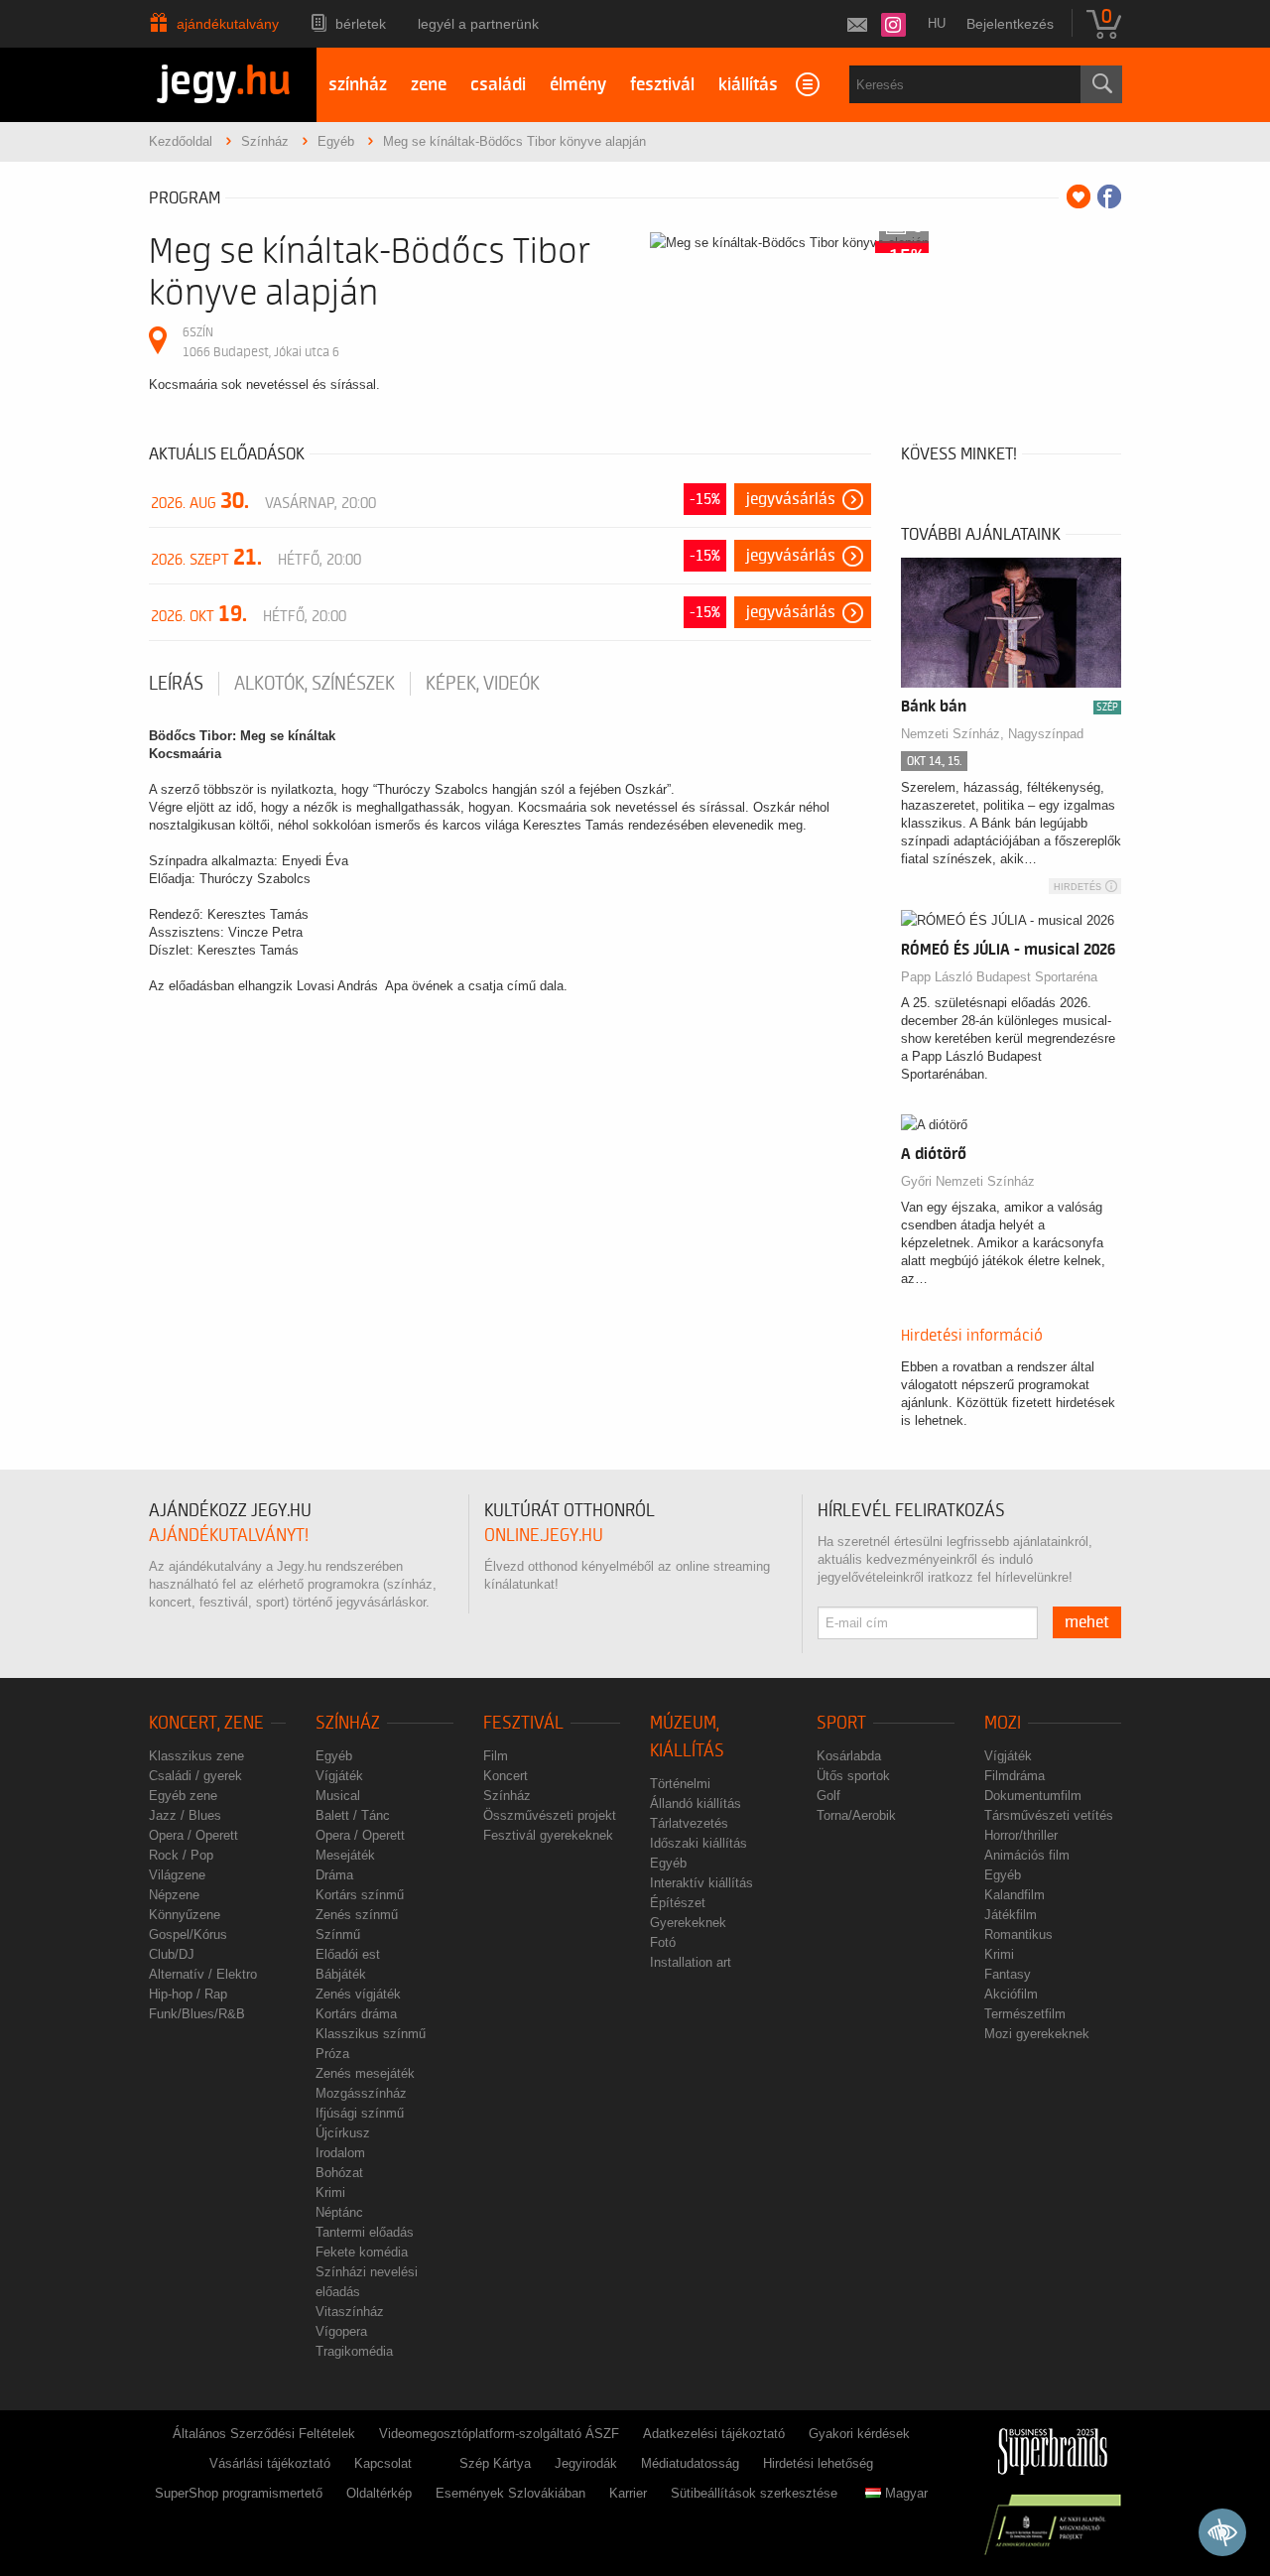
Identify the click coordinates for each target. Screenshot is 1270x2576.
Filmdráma (1015, 1776)
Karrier (628, 2493)
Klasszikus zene (196, 1756)
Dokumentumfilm (1033, 1796)
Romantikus (1018, 1934)
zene (429, 85)
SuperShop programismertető (239, 2493)
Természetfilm (1025, 2014)
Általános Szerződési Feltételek (264, 2434)
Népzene (174, 1895)
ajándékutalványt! (229, 1536)
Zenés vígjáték (358, 1994)
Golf (828, 1796)
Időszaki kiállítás (698, 1843)
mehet (1087, 1622)
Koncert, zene (206, 1723)
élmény (578, 85)
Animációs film (1027, 1855)
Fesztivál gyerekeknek (548, 1835)
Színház (348, 1723)
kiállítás (748, 85)
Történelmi (680, 1784)
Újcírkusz (343, 2133)
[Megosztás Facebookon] (1109, 196)
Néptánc (339, 2212)
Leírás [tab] (176, 684)
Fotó (663, 1942)
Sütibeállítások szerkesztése (754, 2493)
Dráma (334, 1875)
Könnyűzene (185, 1915)
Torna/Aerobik (856, 1815)
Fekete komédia (362, 2252)
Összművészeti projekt (550, 1815)
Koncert (506, 1776)
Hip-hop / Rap (188, 1994)
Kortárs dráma (356, 2014)
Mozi (1003, 1723)
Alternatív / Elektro (203, 1974)
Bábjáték (341, 1974)
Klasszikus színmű (371, 2034)
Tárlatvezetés (689, 1823)
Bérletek (361, 24)
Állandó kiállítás (696, 1803)
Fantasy (1008, 1974)
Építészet (678, 1903)
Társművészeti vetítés (1049, 1815)
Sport (841, 1723)
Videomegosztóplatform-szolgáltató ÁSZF (499, 2434)
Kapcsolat (383, 2463)
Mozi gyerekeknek (1037, 2034)
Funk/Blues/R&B (197, 2014)
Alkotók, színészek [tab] (315, 684)
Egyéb (334, 1756)
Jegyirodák (586, 2463)
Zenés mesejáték (365, 2073)
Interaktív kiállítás (701, 1883)
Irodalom (340, 2153)
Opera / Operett (193, 1835)
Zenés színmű (357, 1915)
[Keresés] (1101, 84)
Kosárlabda (849, 1756)
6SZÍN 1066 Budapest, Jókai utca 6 (261, 342)
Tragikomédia (354, 2351)
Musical (338, 1796)
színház (358, 85)
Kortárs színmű (360, 1895)
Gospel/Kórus (188, 1934)
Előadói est (348, 1954)
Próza (332, 2054)
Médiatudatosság (690, 2463)
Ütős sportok (853, 1776)
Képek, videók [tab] (483, 684)
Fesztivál (523, 1723)
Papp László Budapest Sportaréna (999, 977)
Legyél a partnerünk (478, 24)
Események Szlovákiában (510, 2493)
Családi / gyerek (195, 1776)
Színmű (338, 1934)
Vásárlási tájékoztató (270, 2463)
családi (498, 85)
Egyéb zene (183, 1796)
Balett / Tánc (353, 1815)
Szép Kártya (495, 2463)
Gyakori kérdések (859, 2434)
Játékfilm (1011, 1915)
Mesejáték (345, 1855)
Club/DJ (172, 1954)
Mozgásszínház (361, 2093)
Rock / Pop (181, 1855)
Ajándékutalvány (228, 24)
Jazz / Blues (185, 1815)
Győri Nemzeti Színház (968, 1181)
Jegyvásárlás (791, 499)
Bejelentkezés (1010, 24)
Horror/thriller (1021, 1835)
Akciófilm (1011, 1994)
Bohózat (339, 2173)
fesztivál (662, 85)
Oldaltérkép (379, 2493)
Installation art (691, 1962)
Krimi (330, 2192)
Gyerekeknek (688, 1923)
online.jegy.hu (544, 1536)
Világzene (177, 1875)
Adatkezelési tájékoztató (714, 2434)
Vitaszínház (350, 2312)
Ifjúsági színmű (360, 2113)
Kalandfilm (1015, 1895)
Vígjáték (339, 1776)
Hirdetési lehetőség (818, 2463)
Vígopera (341, 2331)
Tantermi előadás (365, 2232)
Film (496, 1756)
